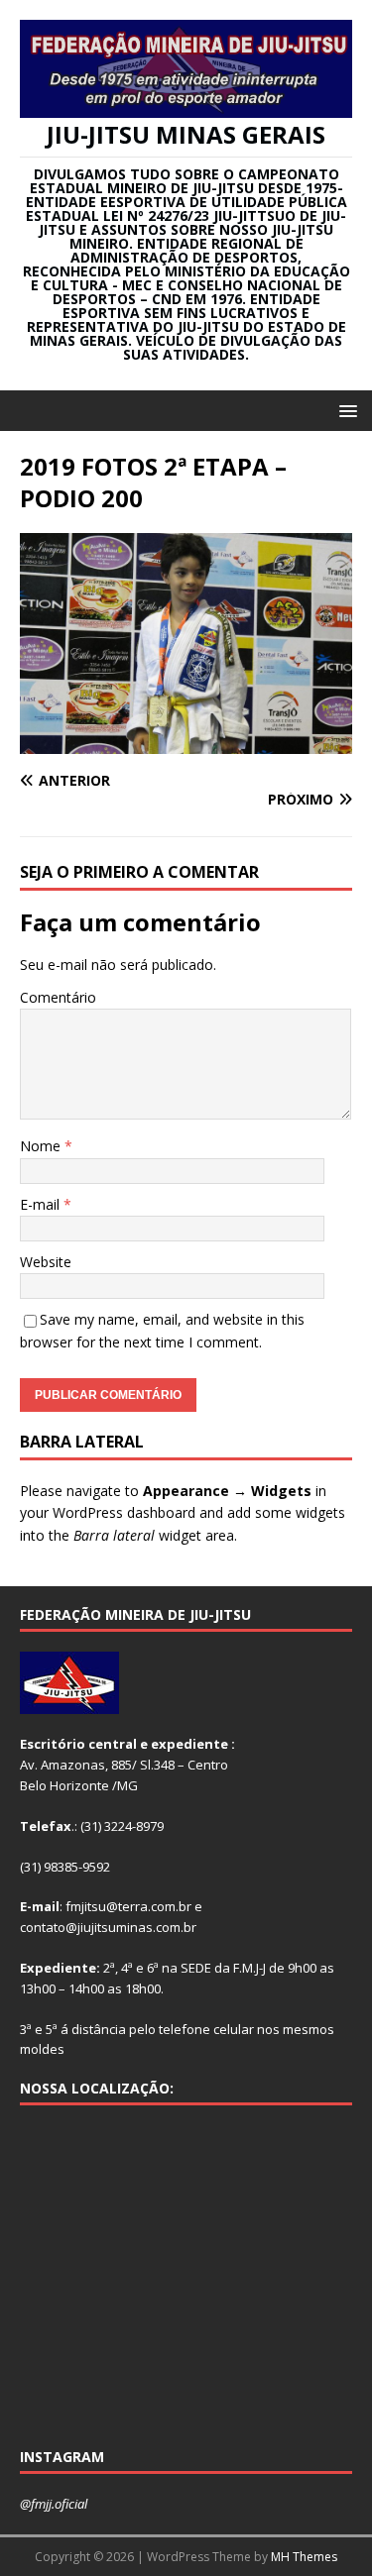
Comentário (58, 997)
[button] (345, 410)
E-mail (42, 1204)
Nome (42, 1146)
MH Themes (304, 2557)
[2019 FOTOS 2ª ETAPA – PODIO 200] (186, 743)
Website (46, 1262)
